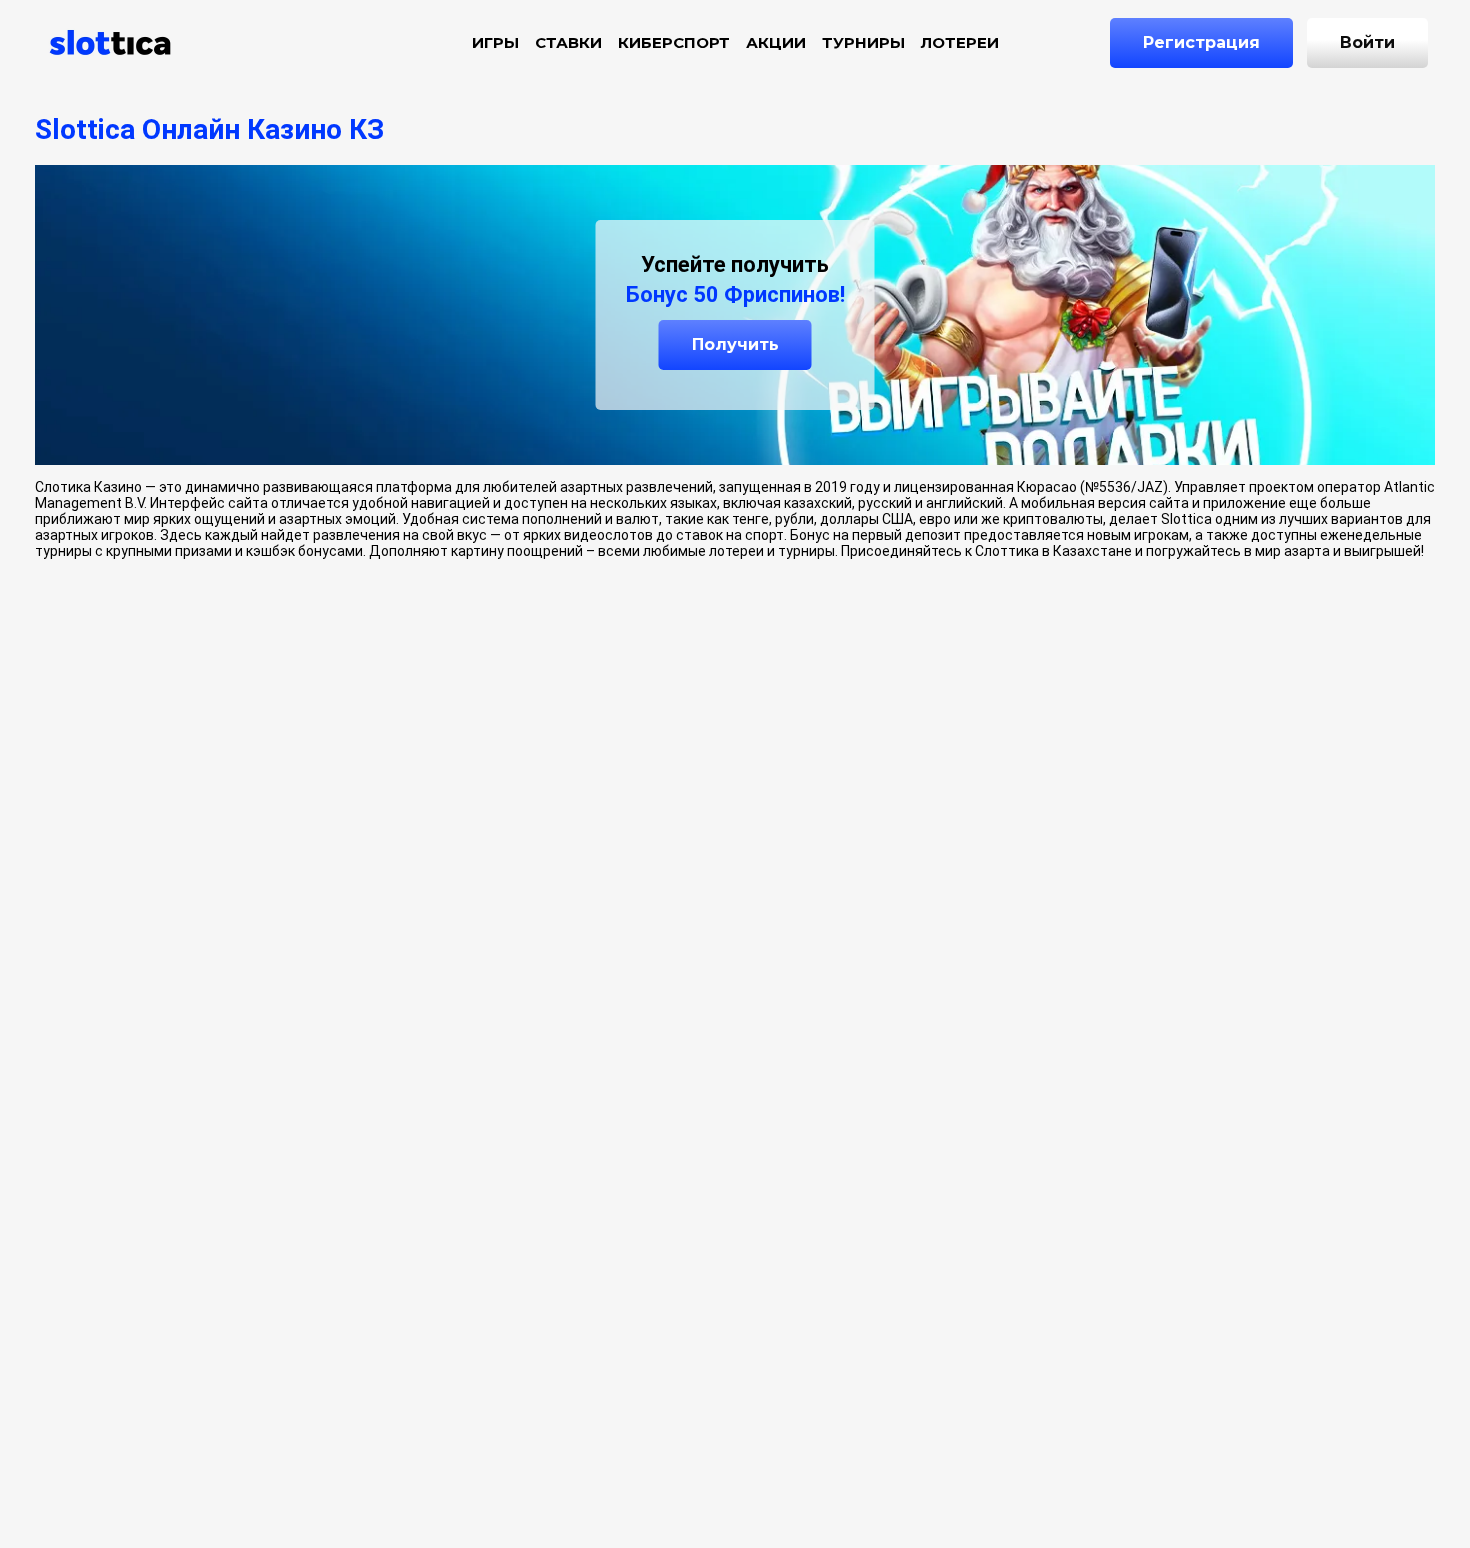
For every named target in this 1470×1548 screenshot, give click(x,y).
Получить (735, 344)
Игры (495, 42)
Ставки (568, 42)
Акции (776, 42)
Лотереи (960, 42)
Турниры (863, 42)
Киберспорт (674, 42)
